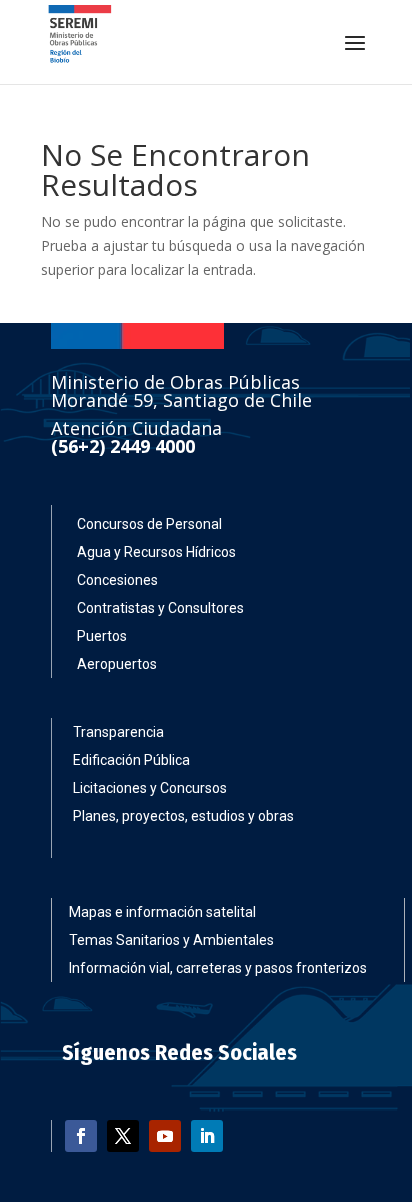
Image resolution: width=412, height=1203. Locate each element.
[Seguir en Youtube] (165, 1136)
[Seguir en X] (123, 1136)
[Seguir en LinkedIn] (207, 1136)
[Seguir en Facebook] (81, 1136)
